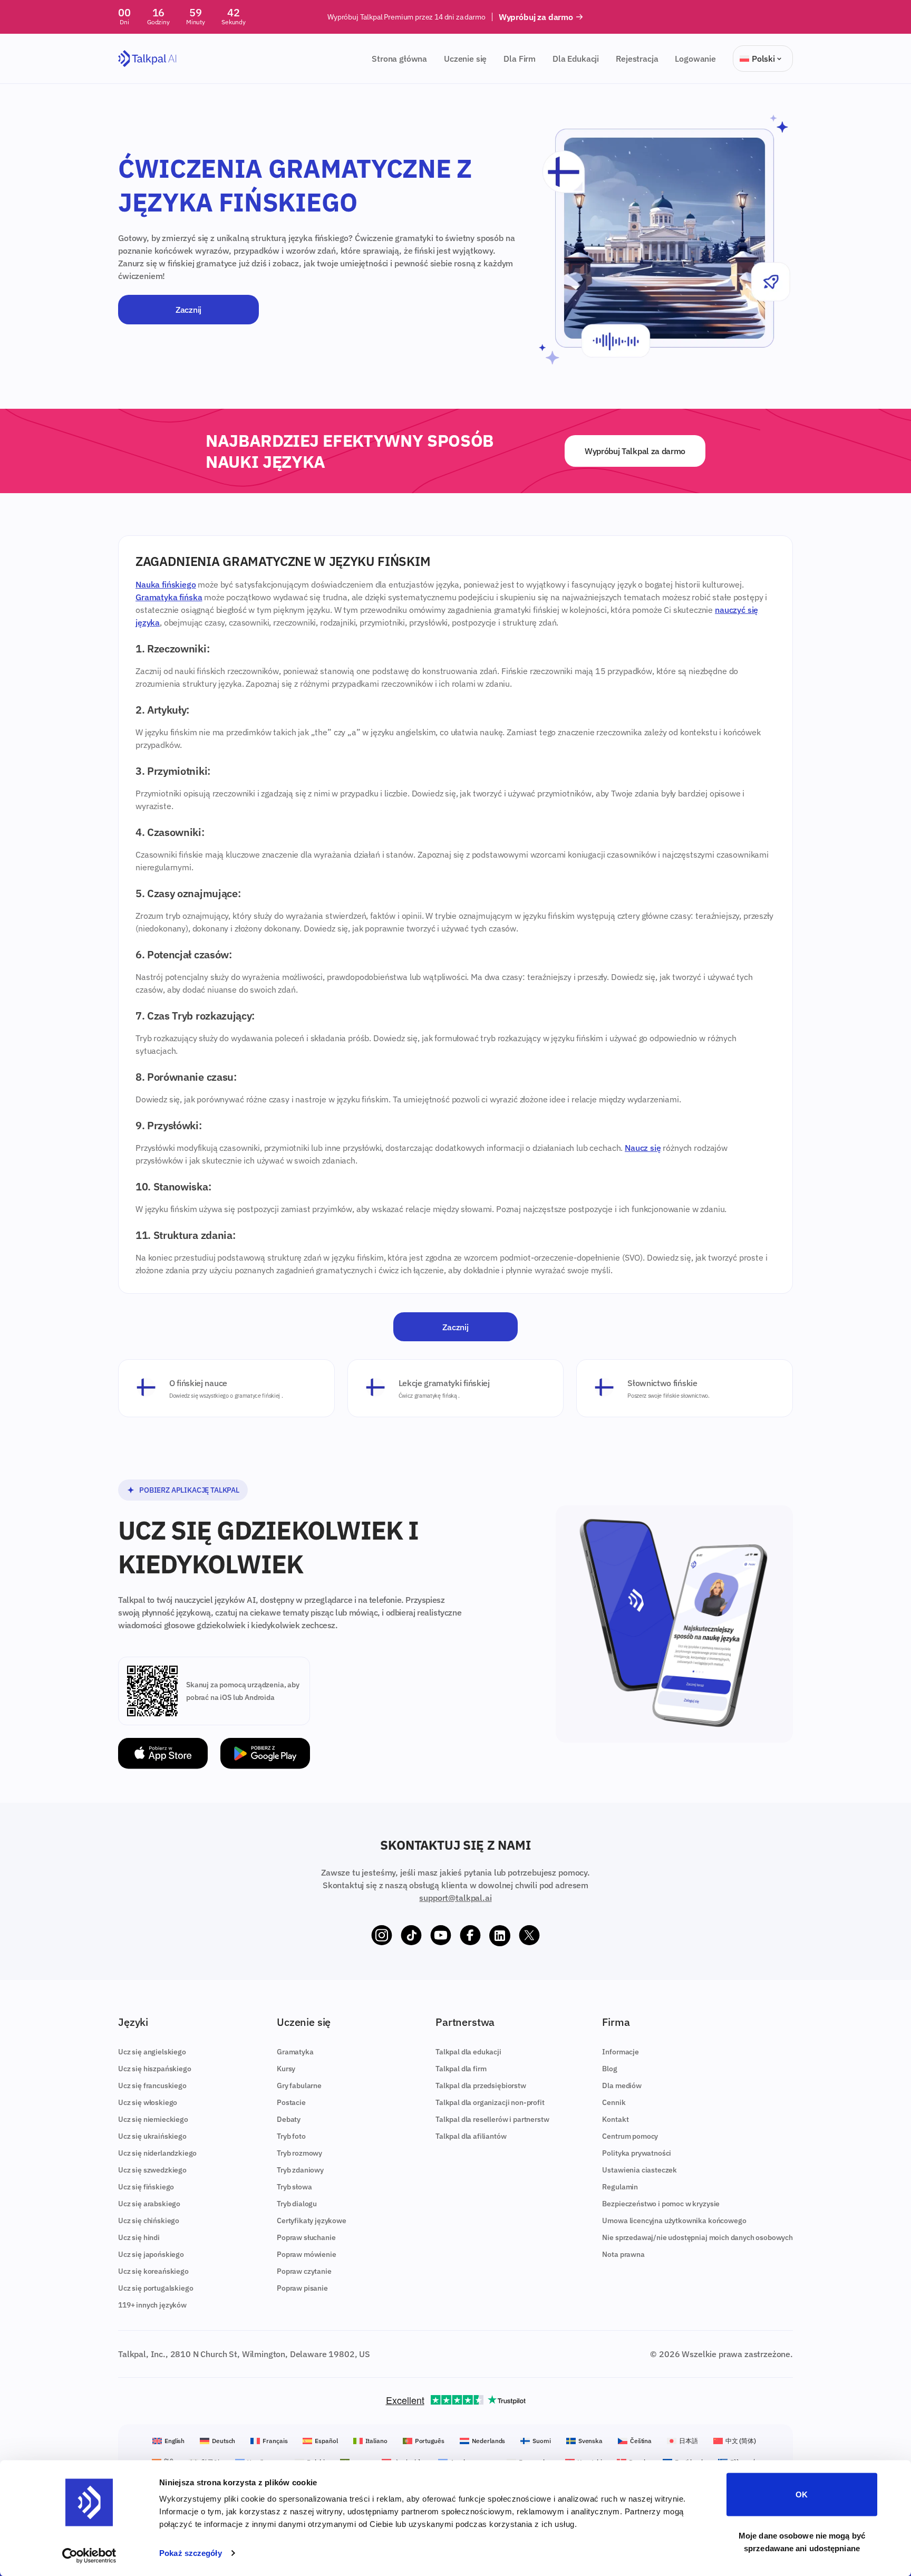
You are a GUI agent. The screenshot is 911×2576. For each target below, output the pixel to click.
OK (802, 2495)
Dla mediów (622, 2085)
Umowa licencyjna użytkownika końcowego (674, 2221)
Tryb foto (291, 2136)
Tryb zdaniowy (300, 2170)
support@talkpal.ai (455, 1898)
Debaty (289, 2119)
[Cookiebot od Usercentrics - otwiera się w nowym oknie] (89, 2555)
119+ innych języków (152, 2305)
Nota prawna (623, 2254)
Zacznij (188, 310)
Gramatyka (295, 2052)
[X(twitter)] (529, 1936)
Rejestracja (637, 59)
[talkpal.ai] (147, 59)
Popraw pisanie (302, 2288)
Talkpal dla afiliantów (471, 2136)
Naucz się (643, 1148)
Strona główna (399, 59)
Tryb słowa (294, 2187)
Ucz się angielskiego (152, 2052)
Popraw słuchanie (306, 2237)
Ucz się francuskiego (152, 2085)
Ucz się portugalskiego (156, 2288)
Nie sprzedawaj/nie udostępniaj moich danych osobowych (697, 2237)
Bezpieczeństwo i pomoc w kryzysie (661, 2204)
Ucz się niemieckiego (153, 2119)
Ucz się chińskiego (149, 2221)
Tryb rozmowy (299, 2153)
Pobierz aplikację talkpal (189, 1490)
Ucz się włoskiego (148, 2102)
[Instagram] (382, 1936)
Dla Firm (520, 59)
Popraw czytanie (304, 2271)
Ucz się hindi (139, 2237)
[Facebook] (470, 1936)
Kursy (286, 2069)
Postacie (291, 2102)
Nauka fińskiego (166, 584)
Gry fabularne (299, 2085)
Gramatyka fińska (169, 597)
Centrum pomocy (630, 2136)
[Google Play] (265, 1753)
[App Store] (163, 1753)
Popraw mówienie (307, 2254)
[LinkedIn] (500, 1936)
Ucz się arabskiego (149, 2204)
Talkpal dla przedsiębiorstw (481, 2085)
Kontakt (615, 2119)
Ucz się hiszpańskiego (155, 2069)
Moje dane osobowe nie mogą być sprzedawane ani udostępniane (802, 2541)
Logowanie (695, 59)
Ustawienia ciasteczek (639, 2170)
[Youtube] (441, 1936)
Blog (609, 2069)
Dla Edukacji (576, 59)
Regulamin (620, 2187)
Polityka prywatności (637, 2153)
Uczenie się (465, 59)
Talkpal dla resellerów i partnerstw (492, 2119)
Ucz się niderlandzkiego (157, 2153)
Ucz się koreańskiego (153, 2271)
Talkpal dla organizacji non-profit (490, 2102)
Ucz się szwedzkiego (152, 2170)
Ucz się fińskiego (146, 2187)
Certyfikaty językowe (312, 2221)
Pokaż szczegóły (191, 2553)
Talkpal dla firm (461, 2069)
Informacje (620, 2052)
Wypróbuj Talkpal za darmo (635, 451)
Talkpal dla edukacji (468, 2052)
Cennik (614, 2102)
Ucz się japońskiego (151, 2254)
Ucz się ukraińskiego (152, 2136)
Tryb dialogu (297, 2204)
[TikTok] (411, 1936)
